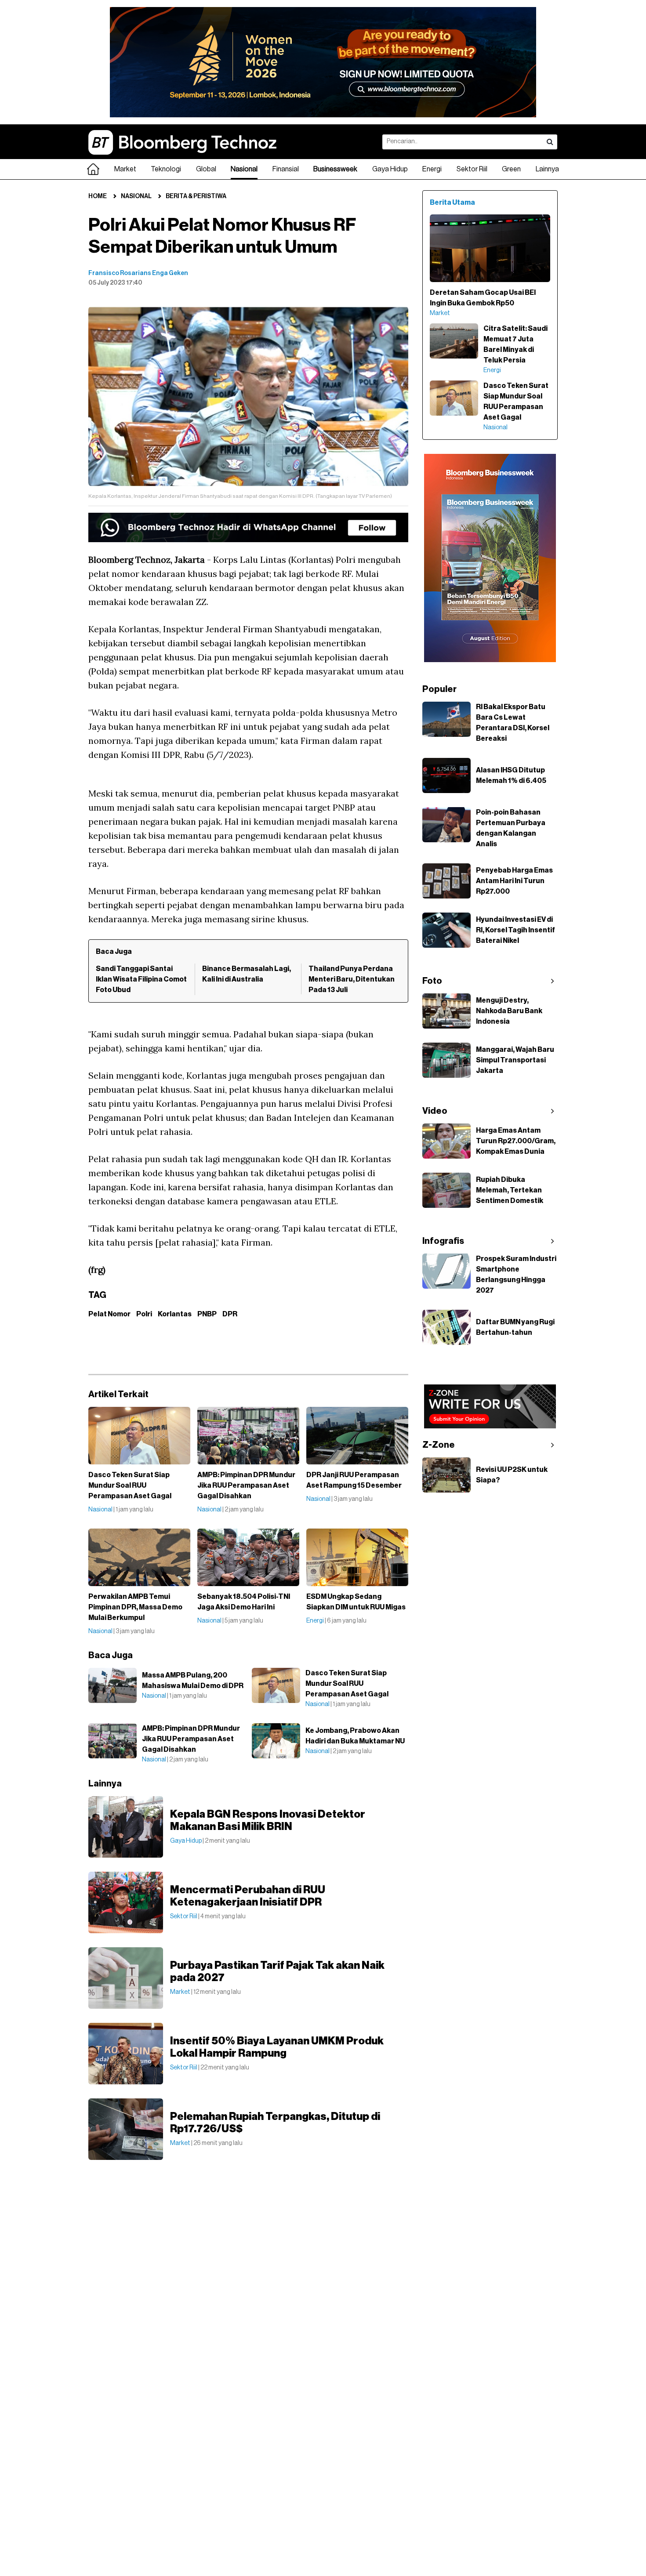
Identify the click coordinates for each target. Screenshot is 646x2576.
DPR (230, 1314)
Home (98, 196)
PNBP (207, 1314)
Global (206, 169)
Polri (144, 1314)
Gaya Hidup (390, 169)
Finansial (286, 169)
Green (511, 169)
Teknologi (166, 169)
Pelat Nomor (109, 1314)
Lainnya (547, 169)
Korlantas (175, 1314)
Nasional (244, 169)
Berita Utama (452, 203)
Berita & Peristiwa (196, 196)
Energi (432, 169)
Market (125, 169)
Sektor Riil (472, 169)
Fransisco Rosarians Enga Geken (138, 273)
